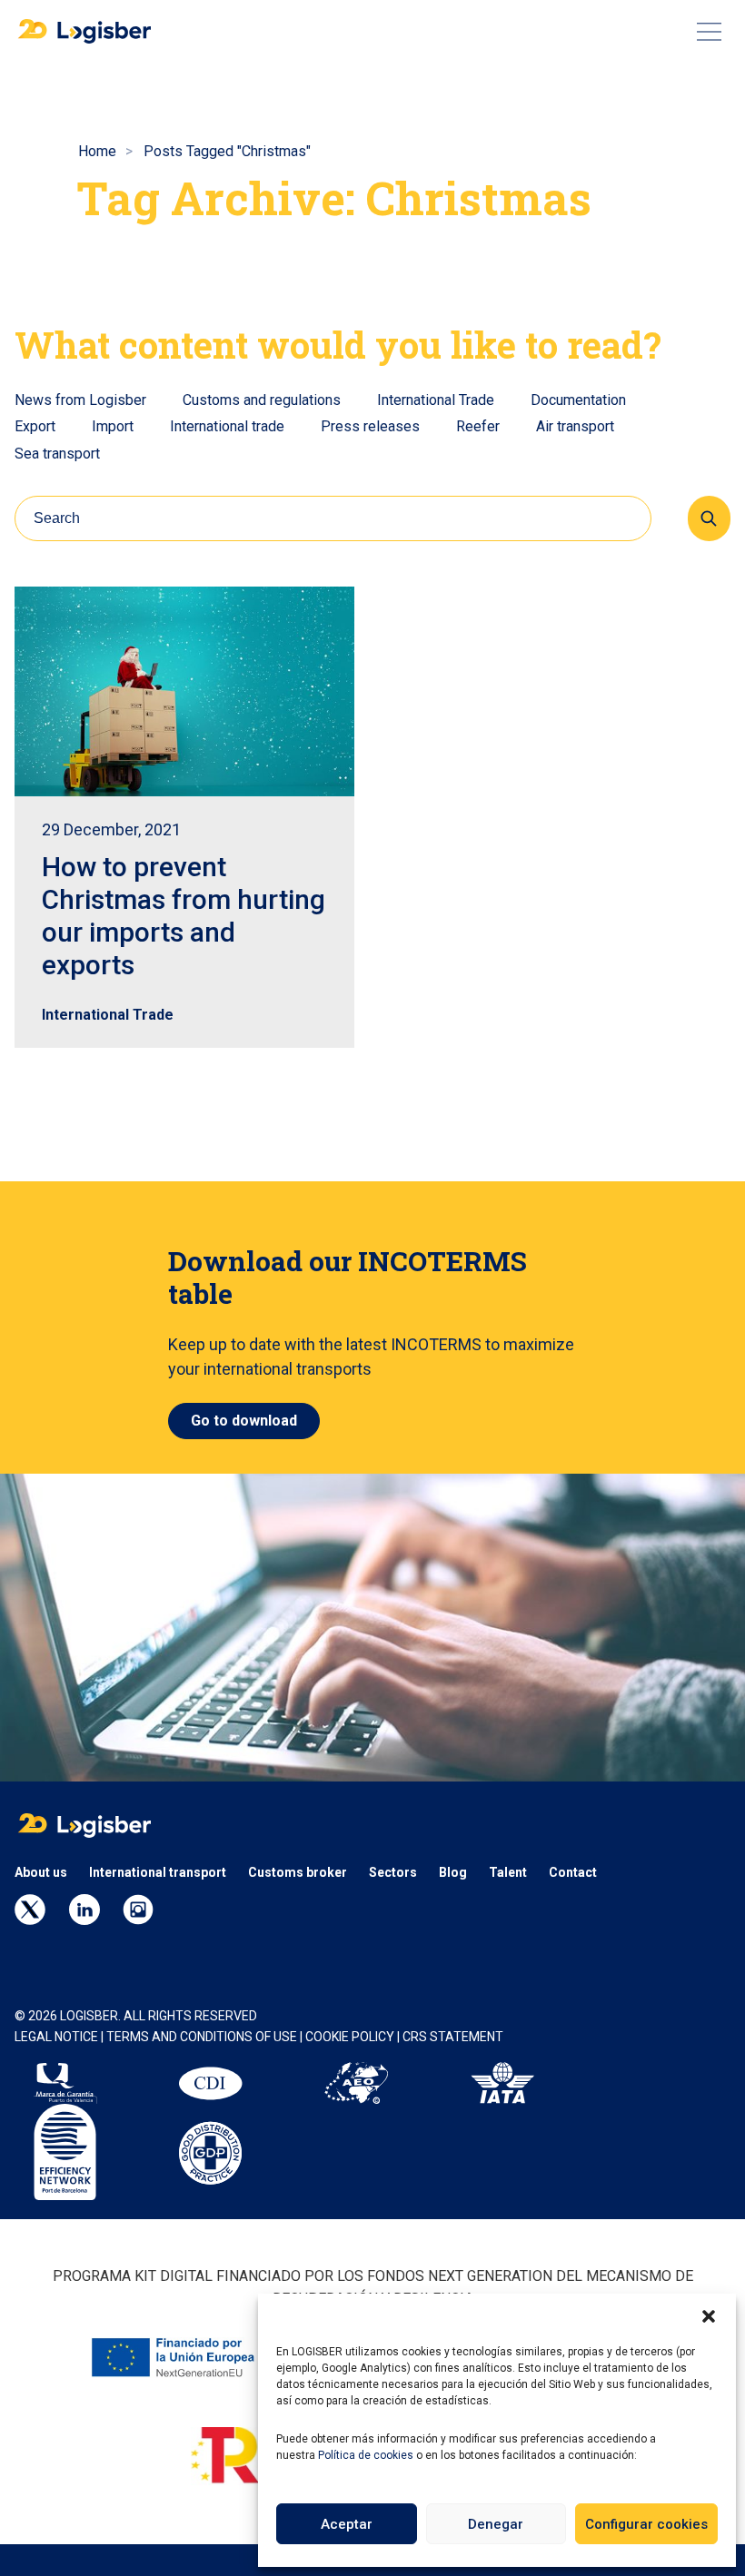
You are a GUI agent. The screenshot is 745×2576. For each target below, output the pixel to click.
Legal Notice (56, 2037)
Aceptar (347, 2524)
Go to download (244, 1421)
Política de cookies (366, 2455)
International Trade (436, 400)
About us (41, 1872)
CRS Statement (453, 2037)
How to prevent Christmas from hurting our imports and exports (184, 916)
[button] (709, 2316)
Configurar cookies (646, 2524)
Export (35, 426)
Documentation (578, 400)
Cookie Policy (351, 2037)
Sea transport (57, 454)
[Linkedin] (84, 1910)
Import (113, 426)
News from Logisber (80, 400)
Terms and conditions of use (202, 2037)
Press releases (370, 426)
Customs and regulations (262, 400)
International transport (158, 1872)
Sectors (393, 1872)
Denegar (496, 2524)
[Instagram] (138, 1910)
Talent (508, 1872)
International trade (227, 426)
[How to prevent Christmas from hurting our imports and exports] (184, 691)
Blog (453, 1872)
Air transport (575, 426)
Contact (573, 1872)
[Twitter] (30, 1910)
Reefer (478, 426)
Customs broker (298, 1872)
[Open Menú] (709, 32)
